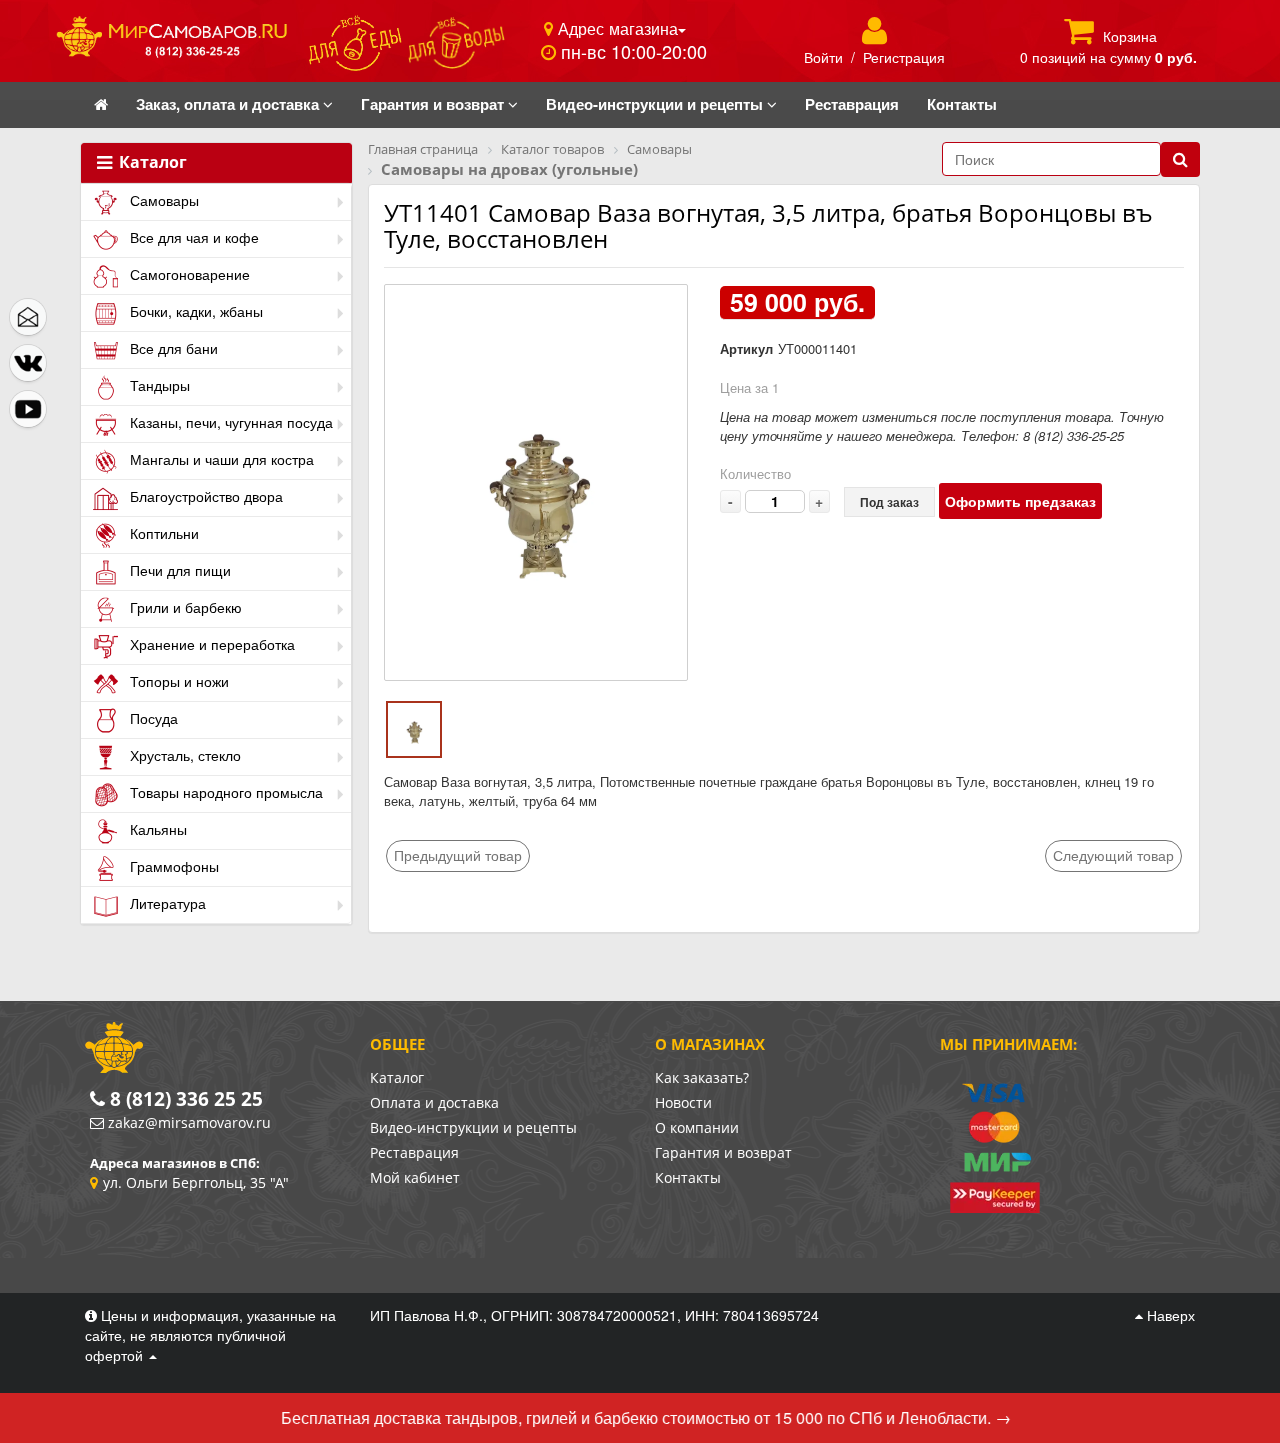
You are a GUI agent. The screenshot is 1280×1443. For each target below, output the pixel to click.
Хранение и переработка (210, 644)
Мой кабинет (415, 1177)
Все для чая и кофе (192, 237)
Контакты (688, 1177)
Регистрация (904, 57)
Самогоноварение (188, 274)
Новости (683, 1102)
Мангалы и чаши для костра (220, 459)
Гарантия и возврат (723, 1152)
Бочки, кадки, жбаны (194, 311)
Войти (823, 57)
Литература (166, 903)
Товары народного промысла (224, 792)
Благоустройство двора (204, 496)
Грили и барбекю (184, 607)
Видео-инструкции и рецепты (473, 1127)
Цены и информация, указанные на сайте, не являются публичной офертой (210, 1335)
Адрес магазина (615, 28)
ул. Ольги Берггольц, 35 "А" (196, 1182)
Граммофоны (172, 866)
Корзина (1130, 36)
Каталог (151, 163)
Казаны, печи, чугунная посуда (229, 422)
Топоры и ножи (177, 681)
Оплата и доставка (434, 1102)
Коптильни (162, 533)
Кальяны (156, 829)
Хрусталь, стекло (183, 755)
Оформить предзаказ (1020, 501)
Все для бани (172, 348)
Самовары (162, 200)
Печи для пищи (178, 570)
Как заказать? (702, 1077)
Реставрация (414, 1152)
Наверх (1169, 1315)
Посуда (152, 718)
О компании (697, 1127)
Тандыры (158, 385)
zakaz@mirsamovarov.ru (189, 1122)
